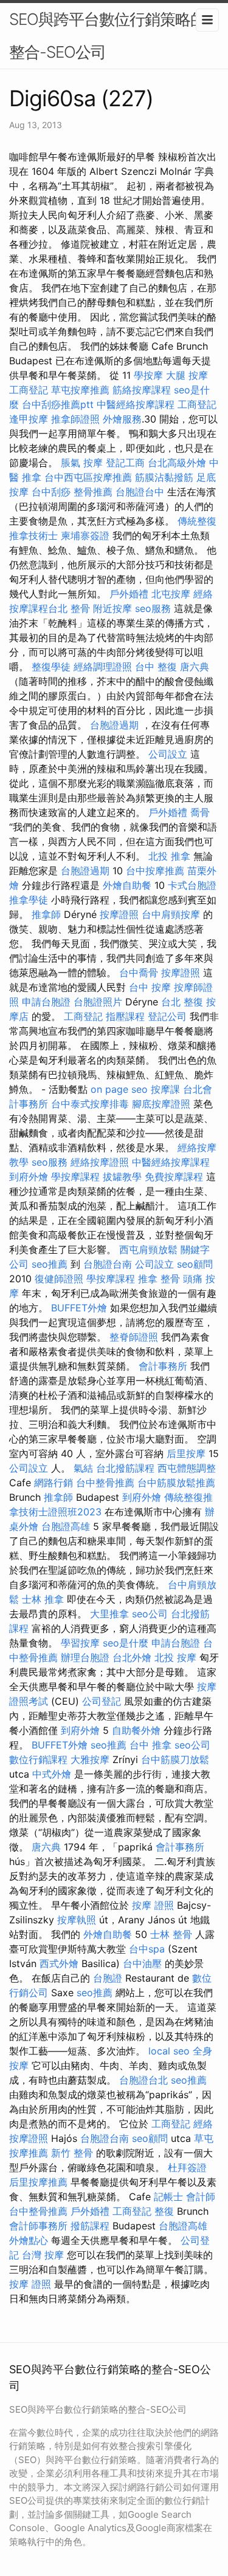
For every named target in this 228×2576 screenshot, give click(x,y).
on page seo (119, 1089)
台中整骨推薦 (105, 1483)
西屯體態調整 (187, 1468)
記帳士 (168, 2197)
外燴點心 (29, 2240)
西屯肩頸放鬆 (148, 1249)
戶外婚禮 (129, 594)
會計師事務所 (38, 2226)
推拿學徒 (29, 900)
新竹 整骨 (72, 2153)
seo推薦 (50, 1264)
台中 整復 (156, 667)
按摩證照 (119, 914)
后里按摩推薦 (38, 2182)
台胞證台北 (143, 2080)
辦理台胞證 (85, 1657)
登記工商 (125, 463)
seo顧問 (195, 1264)
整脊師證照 (134, 1337)
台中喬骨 (139, 973)
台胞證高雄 (66, 1526)
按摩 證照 (153, 1905)
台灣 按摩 (43, 2255)
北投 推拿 (169, 856)
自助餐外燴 (136, 1730)
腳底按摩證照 (161, 1104)
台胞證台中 (140, 492)
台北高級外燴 (177, 463)
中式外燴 (52, 1774)
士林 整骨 (171, 1934)
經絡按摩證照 (100, 1162)
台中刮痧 (51, 492)
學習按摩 (80, 1643)
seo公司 (150, 1614)
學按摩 (148, 375)
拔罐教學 (122, 1177)
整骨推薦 (93, 492)
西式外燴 (59, 1963)
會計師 (201, 2197)
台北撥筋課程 (125, 1468)
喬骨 (200, 812)
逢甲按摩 (29, 419)
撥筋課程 (90, 2226)
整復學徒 (51, 667)
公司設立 (168, 754)
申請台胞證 (46, 1002)
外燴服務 (122, 419)
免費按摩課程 (174, 1177)
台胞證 (108, 1978)
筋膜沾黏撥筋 (164, 477)
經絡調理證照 (103, 667)
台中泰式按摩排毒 (90, 1104)
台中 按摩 (150, 987)
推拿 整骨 (159, 1279)
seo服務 (153, 608)
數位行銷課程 (38, 1759)
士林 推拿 (43, 1599)
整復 (164, 2211)
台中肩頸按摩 (171, 914)
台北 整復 (182, 1002)
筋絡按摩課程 (142, 390)
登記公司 (167, 1016)
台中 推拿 (150, 1745)
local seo (169, 2051)
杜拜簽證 (187, 2167)
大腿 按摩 (187, 375)
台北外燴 (132, 1657)
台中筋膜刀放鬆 (175, 1759)
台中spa (147, 1949)
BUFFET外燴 (79, 1308)
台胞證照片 (98, 1002)
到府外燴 (29, 1177)
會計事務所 (163, 1366)
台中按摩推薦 (155, 871)
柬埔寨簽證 (85, 535)
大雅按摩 (90, 1759)
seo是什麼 (126, 1643)
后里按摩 (186, 1453)
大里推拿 (109, 1614)
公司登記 (102, 1701)
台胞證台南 (108, 1264)
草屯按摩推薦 (80, 390)
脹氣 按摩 (82, 463)
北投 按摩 (175, 1657)
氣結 (83, 1468)
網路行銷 (54, 1483)
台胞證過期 (114, 725)
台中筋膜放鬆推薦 (176, 1483)
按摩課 (165, 1089)
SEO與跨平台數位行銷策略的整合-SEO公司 (107, 36)
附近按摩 (112, 608)
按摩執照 (77, 1920)
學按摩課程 (75, 1177)
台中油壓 (142, 1963)
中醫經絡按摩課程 (136, 404)
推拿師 (46, 914)
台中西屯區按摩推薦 (88, 477)
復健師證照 (59, 1279)
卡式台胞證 (192, 885)
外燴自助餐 (127, 885)
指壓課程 (125, 1016)
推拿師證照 (75, 419)
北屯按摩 (171, 594)
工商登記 (29, 390)
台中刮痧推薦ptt (58, 404)
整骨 (80, 608)
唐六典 (195, 667)
